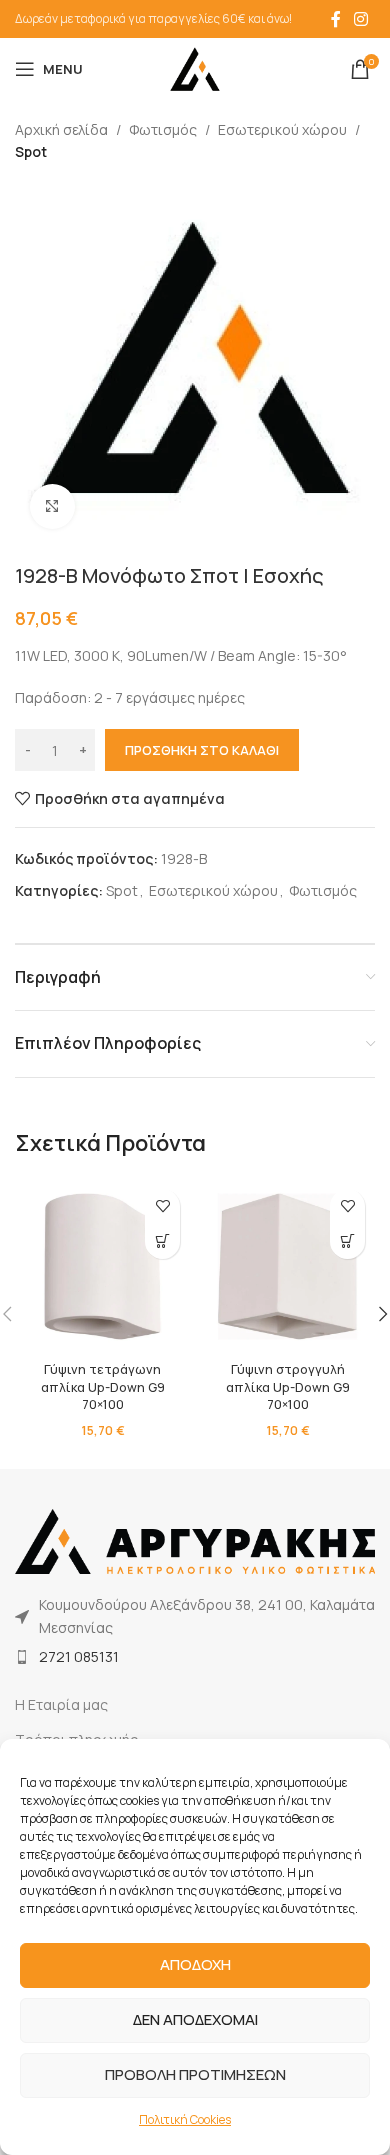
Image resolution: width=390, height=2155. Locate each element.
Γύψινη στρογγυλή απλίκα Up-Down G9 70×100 (288, 1387)
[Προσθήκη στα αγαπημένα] (162, 1206)
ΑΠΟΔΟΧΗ (195, 1964)
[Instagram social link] (361, 19)
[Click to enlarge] (52, 506)
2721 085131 (79, 1656)
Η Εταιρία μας (61, 1704)
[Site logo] (195, 67)
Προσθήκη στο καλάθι (202, 750)
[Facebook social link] (336, 19)
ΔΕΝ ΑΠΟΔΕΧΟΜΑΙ (195, 2019)
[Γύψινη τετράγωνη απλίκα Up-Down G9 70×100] (102, 1266)
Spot (31, 151)
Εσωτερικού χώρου (282, 129)
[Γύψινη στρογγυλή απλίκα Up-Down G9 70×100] (287, 1266)
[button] (162, 1241)
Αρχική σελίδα (61, 129)
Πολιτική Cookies (185, 2119)
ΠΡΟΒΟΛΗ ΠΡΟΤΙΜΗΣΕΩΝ (195, 2074)
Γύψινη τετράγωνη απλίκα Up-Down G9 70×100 (103, 1387)
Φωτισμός (163, 129)
